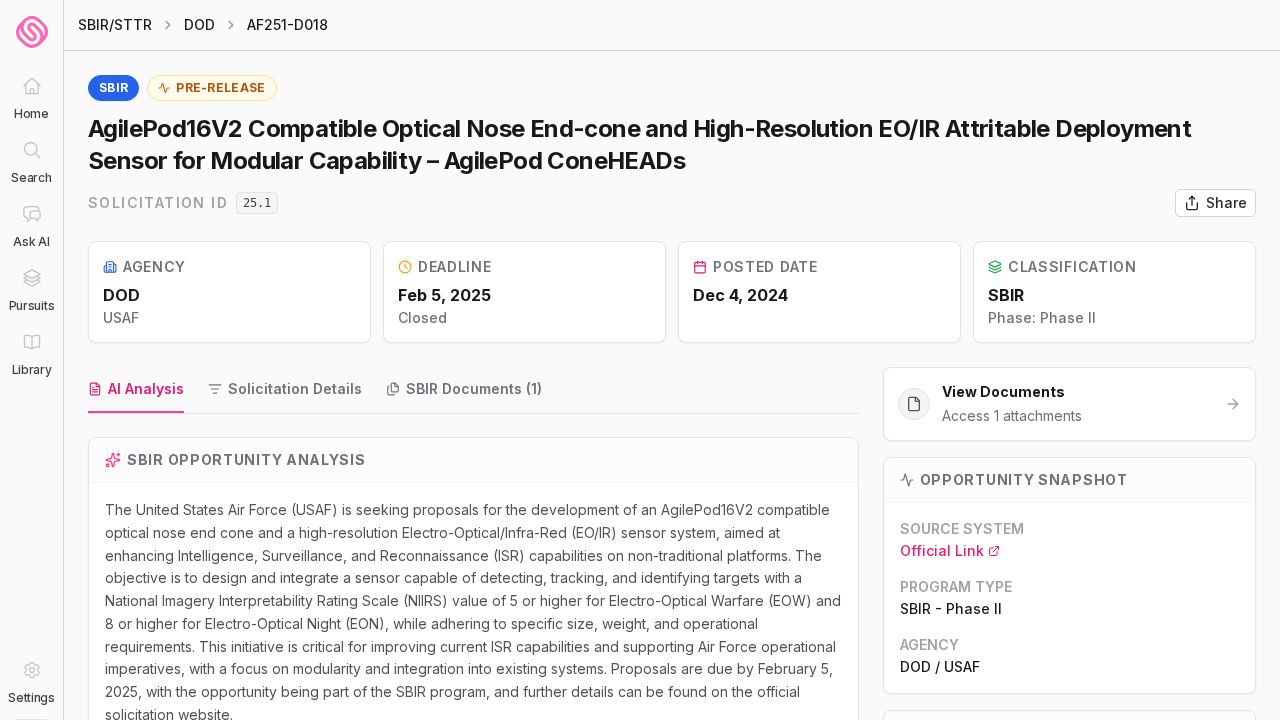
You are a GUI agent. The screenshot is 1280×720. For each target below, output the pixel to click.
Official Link (942, 550)
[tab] (136, 390)
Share (1226, 202)
